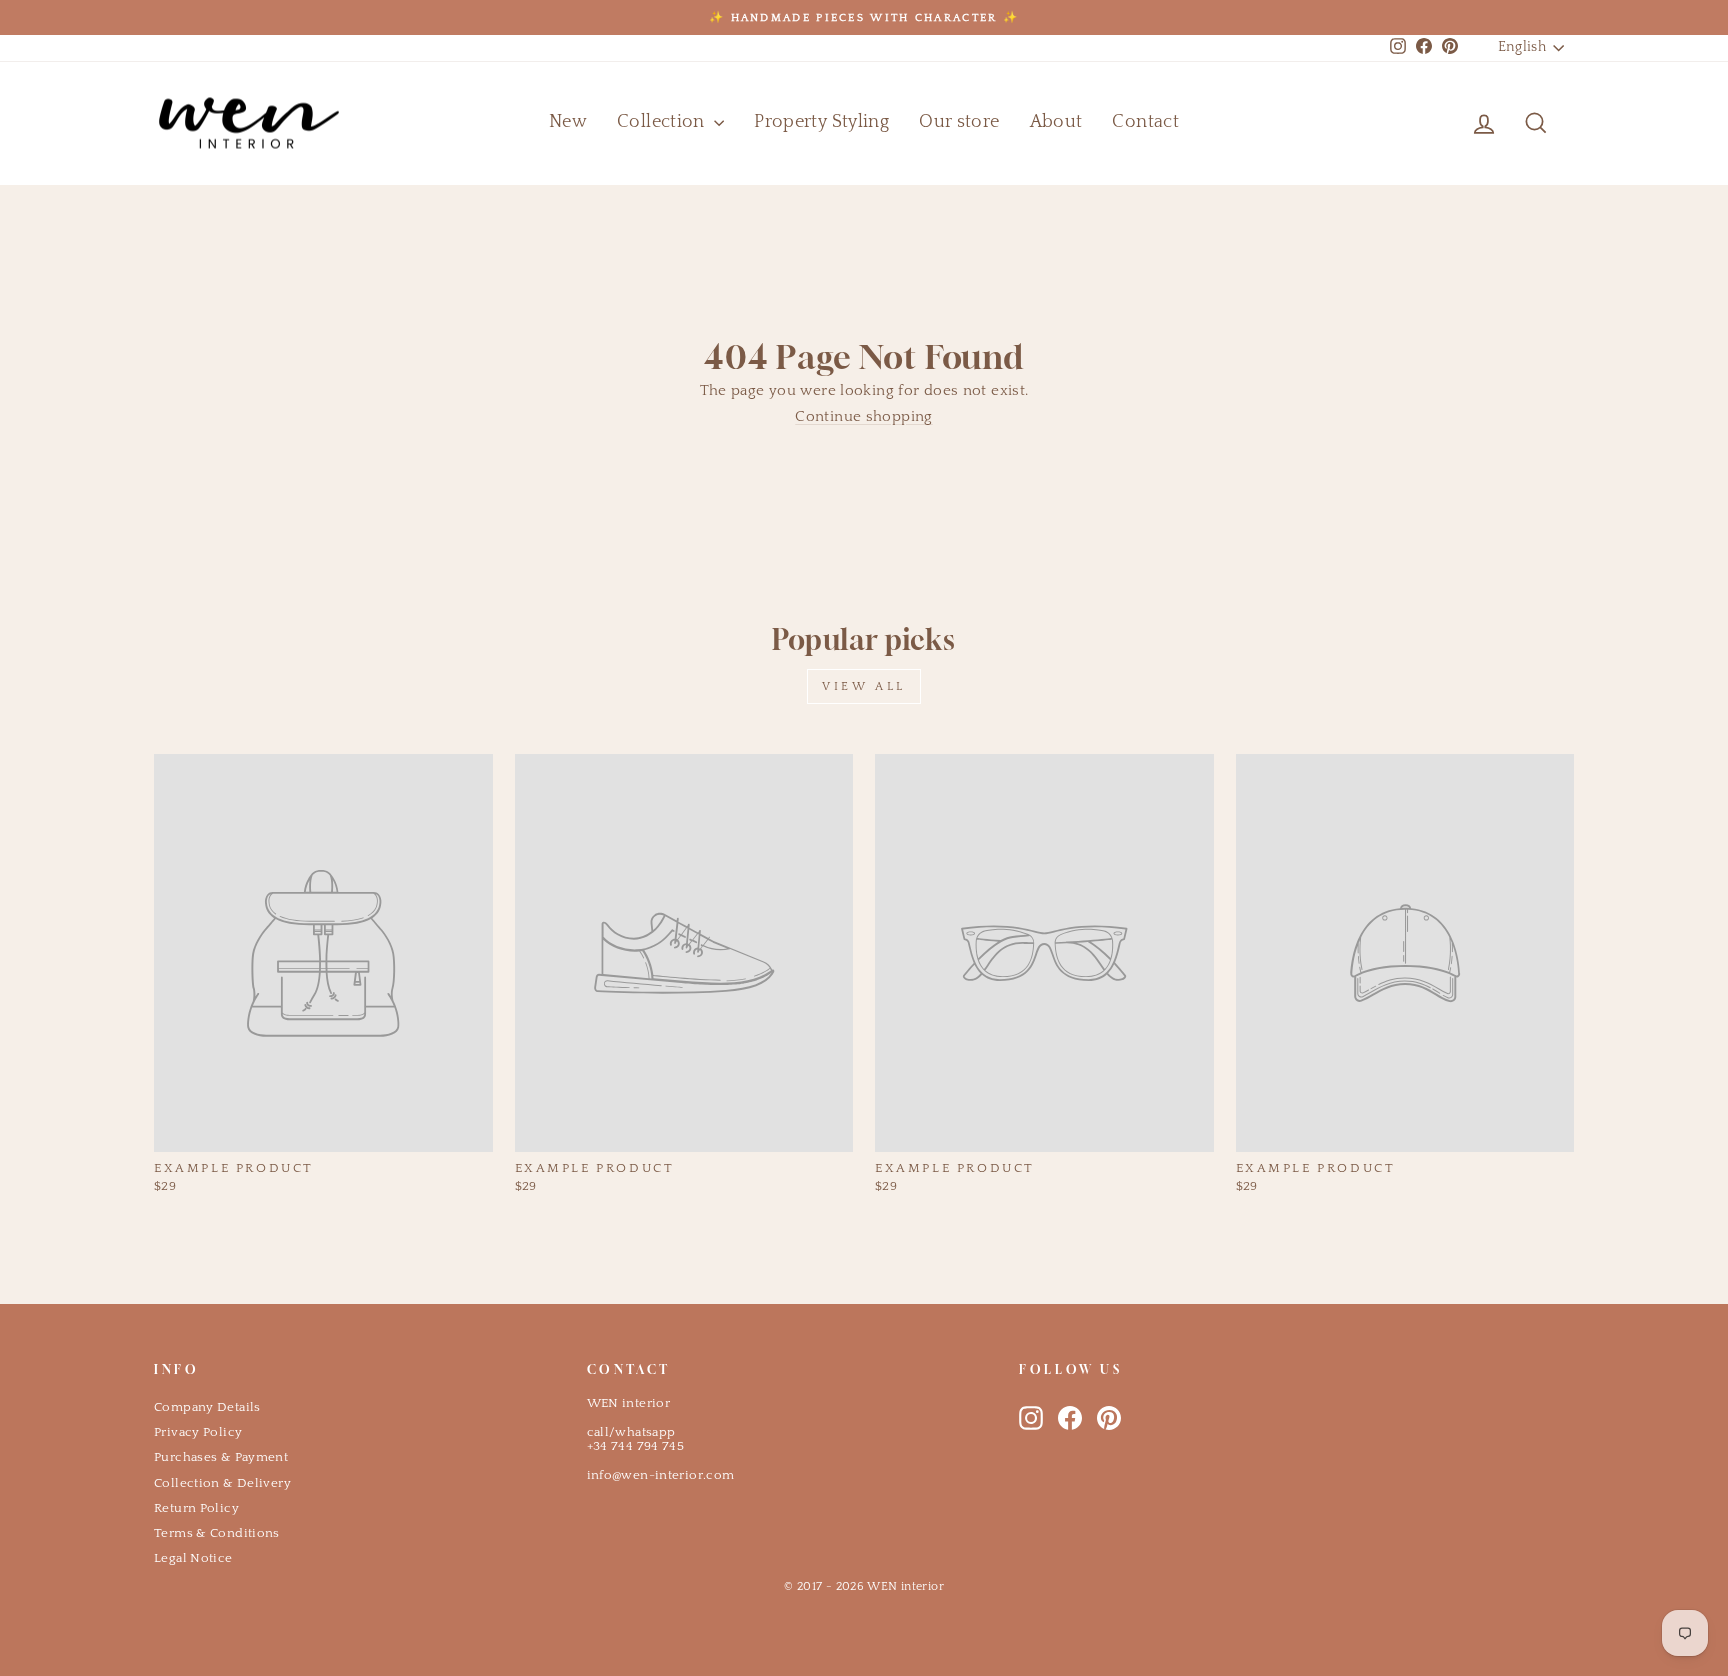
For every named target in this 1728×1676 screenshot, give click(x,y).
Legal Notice (193, 1558)
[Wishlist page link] (1436, 123)
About (1056, 122)
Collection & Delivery (222, 1483)
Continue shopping (863, 416)
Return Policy (196, 1508)
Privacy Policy (198, 1432)
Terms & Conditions (217, 1533)
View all (864, 686)
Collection (663, 122)
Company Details (207, 1407)
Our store (959, 122)
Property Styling (821, 122)
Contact (1145, 122)
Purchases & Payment (221, 1457)
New (568, 122)
